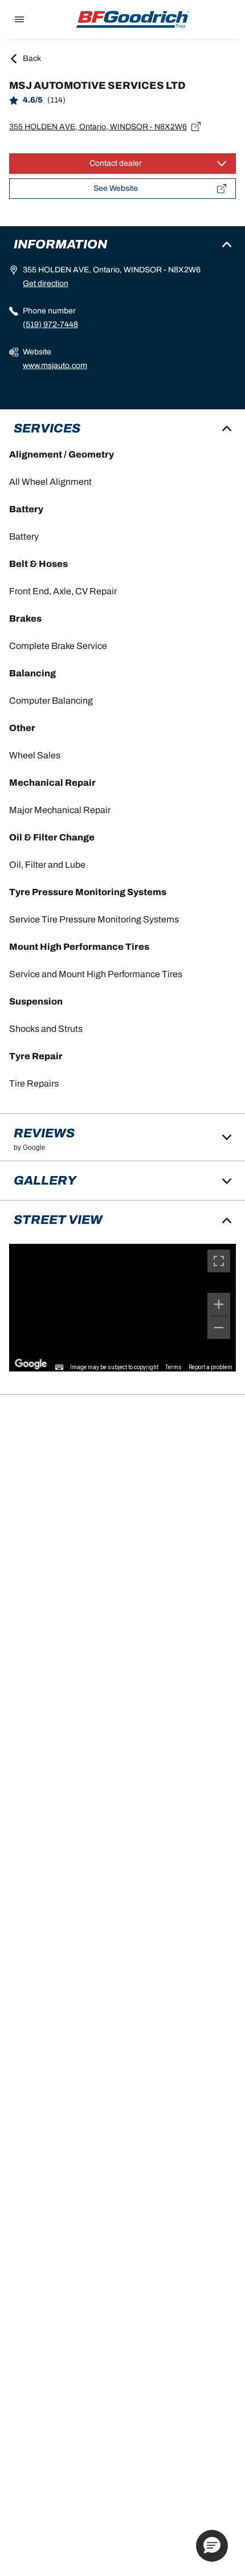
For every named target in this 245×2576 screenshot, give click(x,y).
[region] (122, 1308)
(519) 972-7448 (50, 324)
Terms (173, 1367)
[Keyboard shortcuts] (59, 1367)
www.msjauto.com (55, 366)
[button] (212, 2546)
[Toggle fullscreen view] (219, 1261)
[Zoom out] (219, 1328)
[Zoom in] (219, 1304)
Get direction (46, 283)
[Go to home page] (133, 19)
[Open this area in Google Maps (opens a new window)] (31, 1364)
